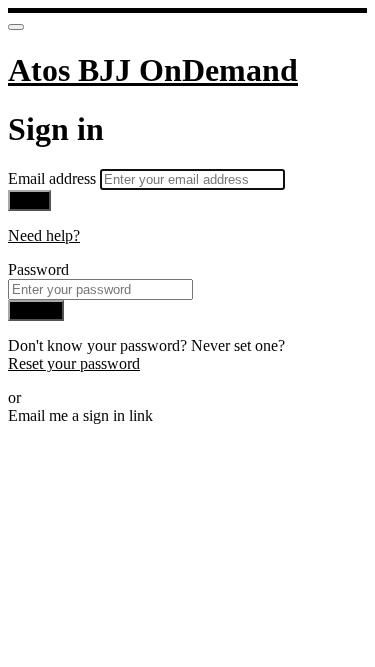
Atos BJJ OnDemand (153, 70)
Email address (54, 178)
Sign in (36, 310)
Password (38, 269)
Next (29, 200)
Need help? (44, 235)
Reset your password (74, 363)
